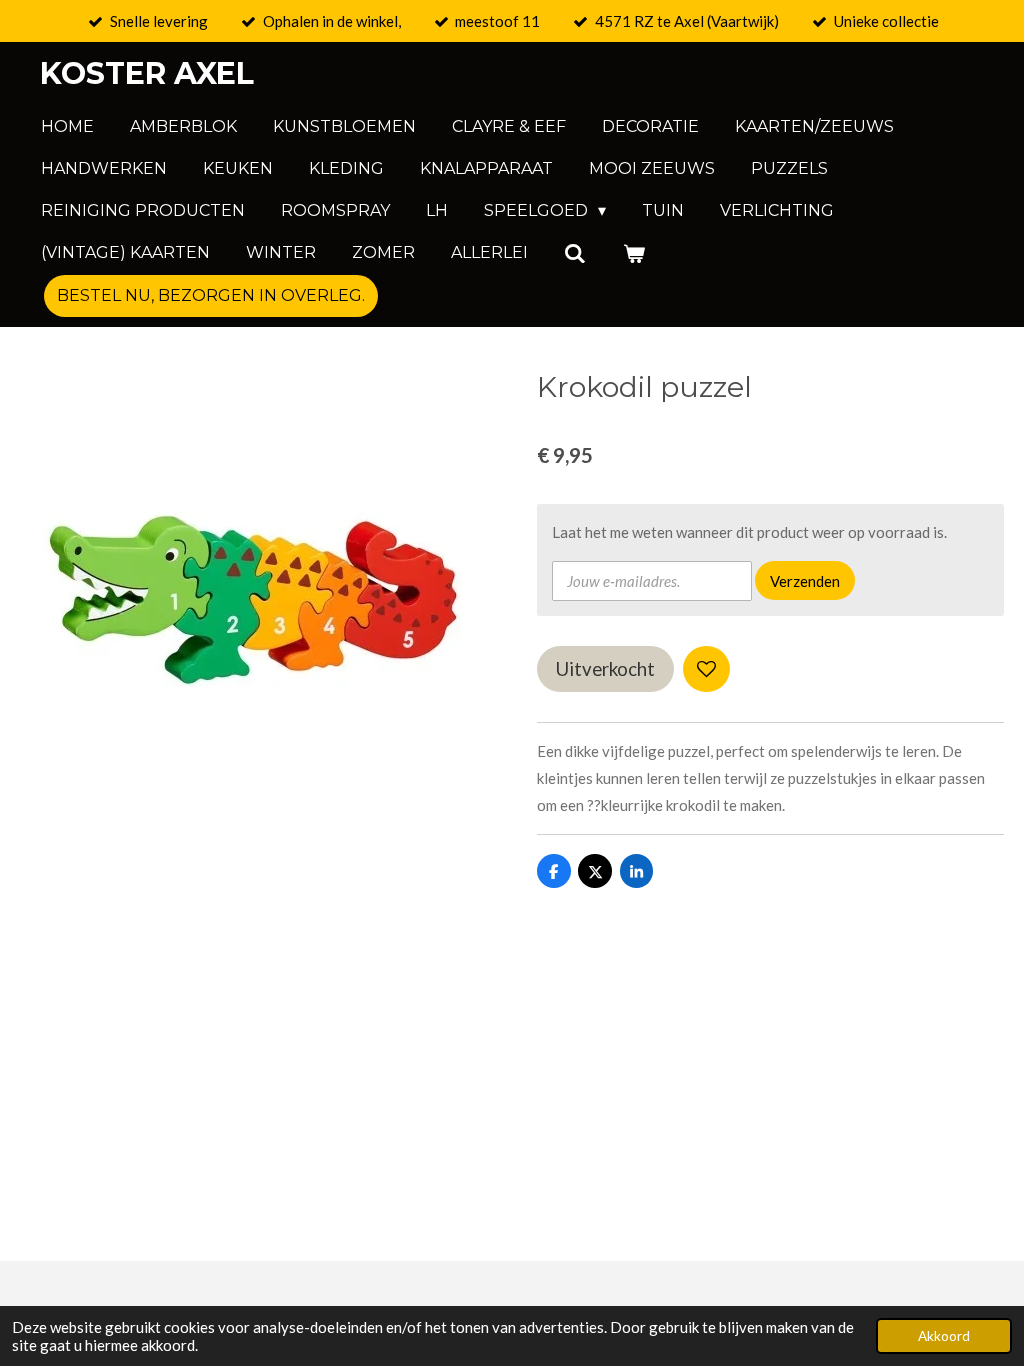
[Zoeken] (575, 253)
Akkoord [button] (944, 1336)
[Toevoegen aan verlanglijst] (706, 669)
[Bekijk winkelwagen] (633, 253)
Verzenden (805, 581)
